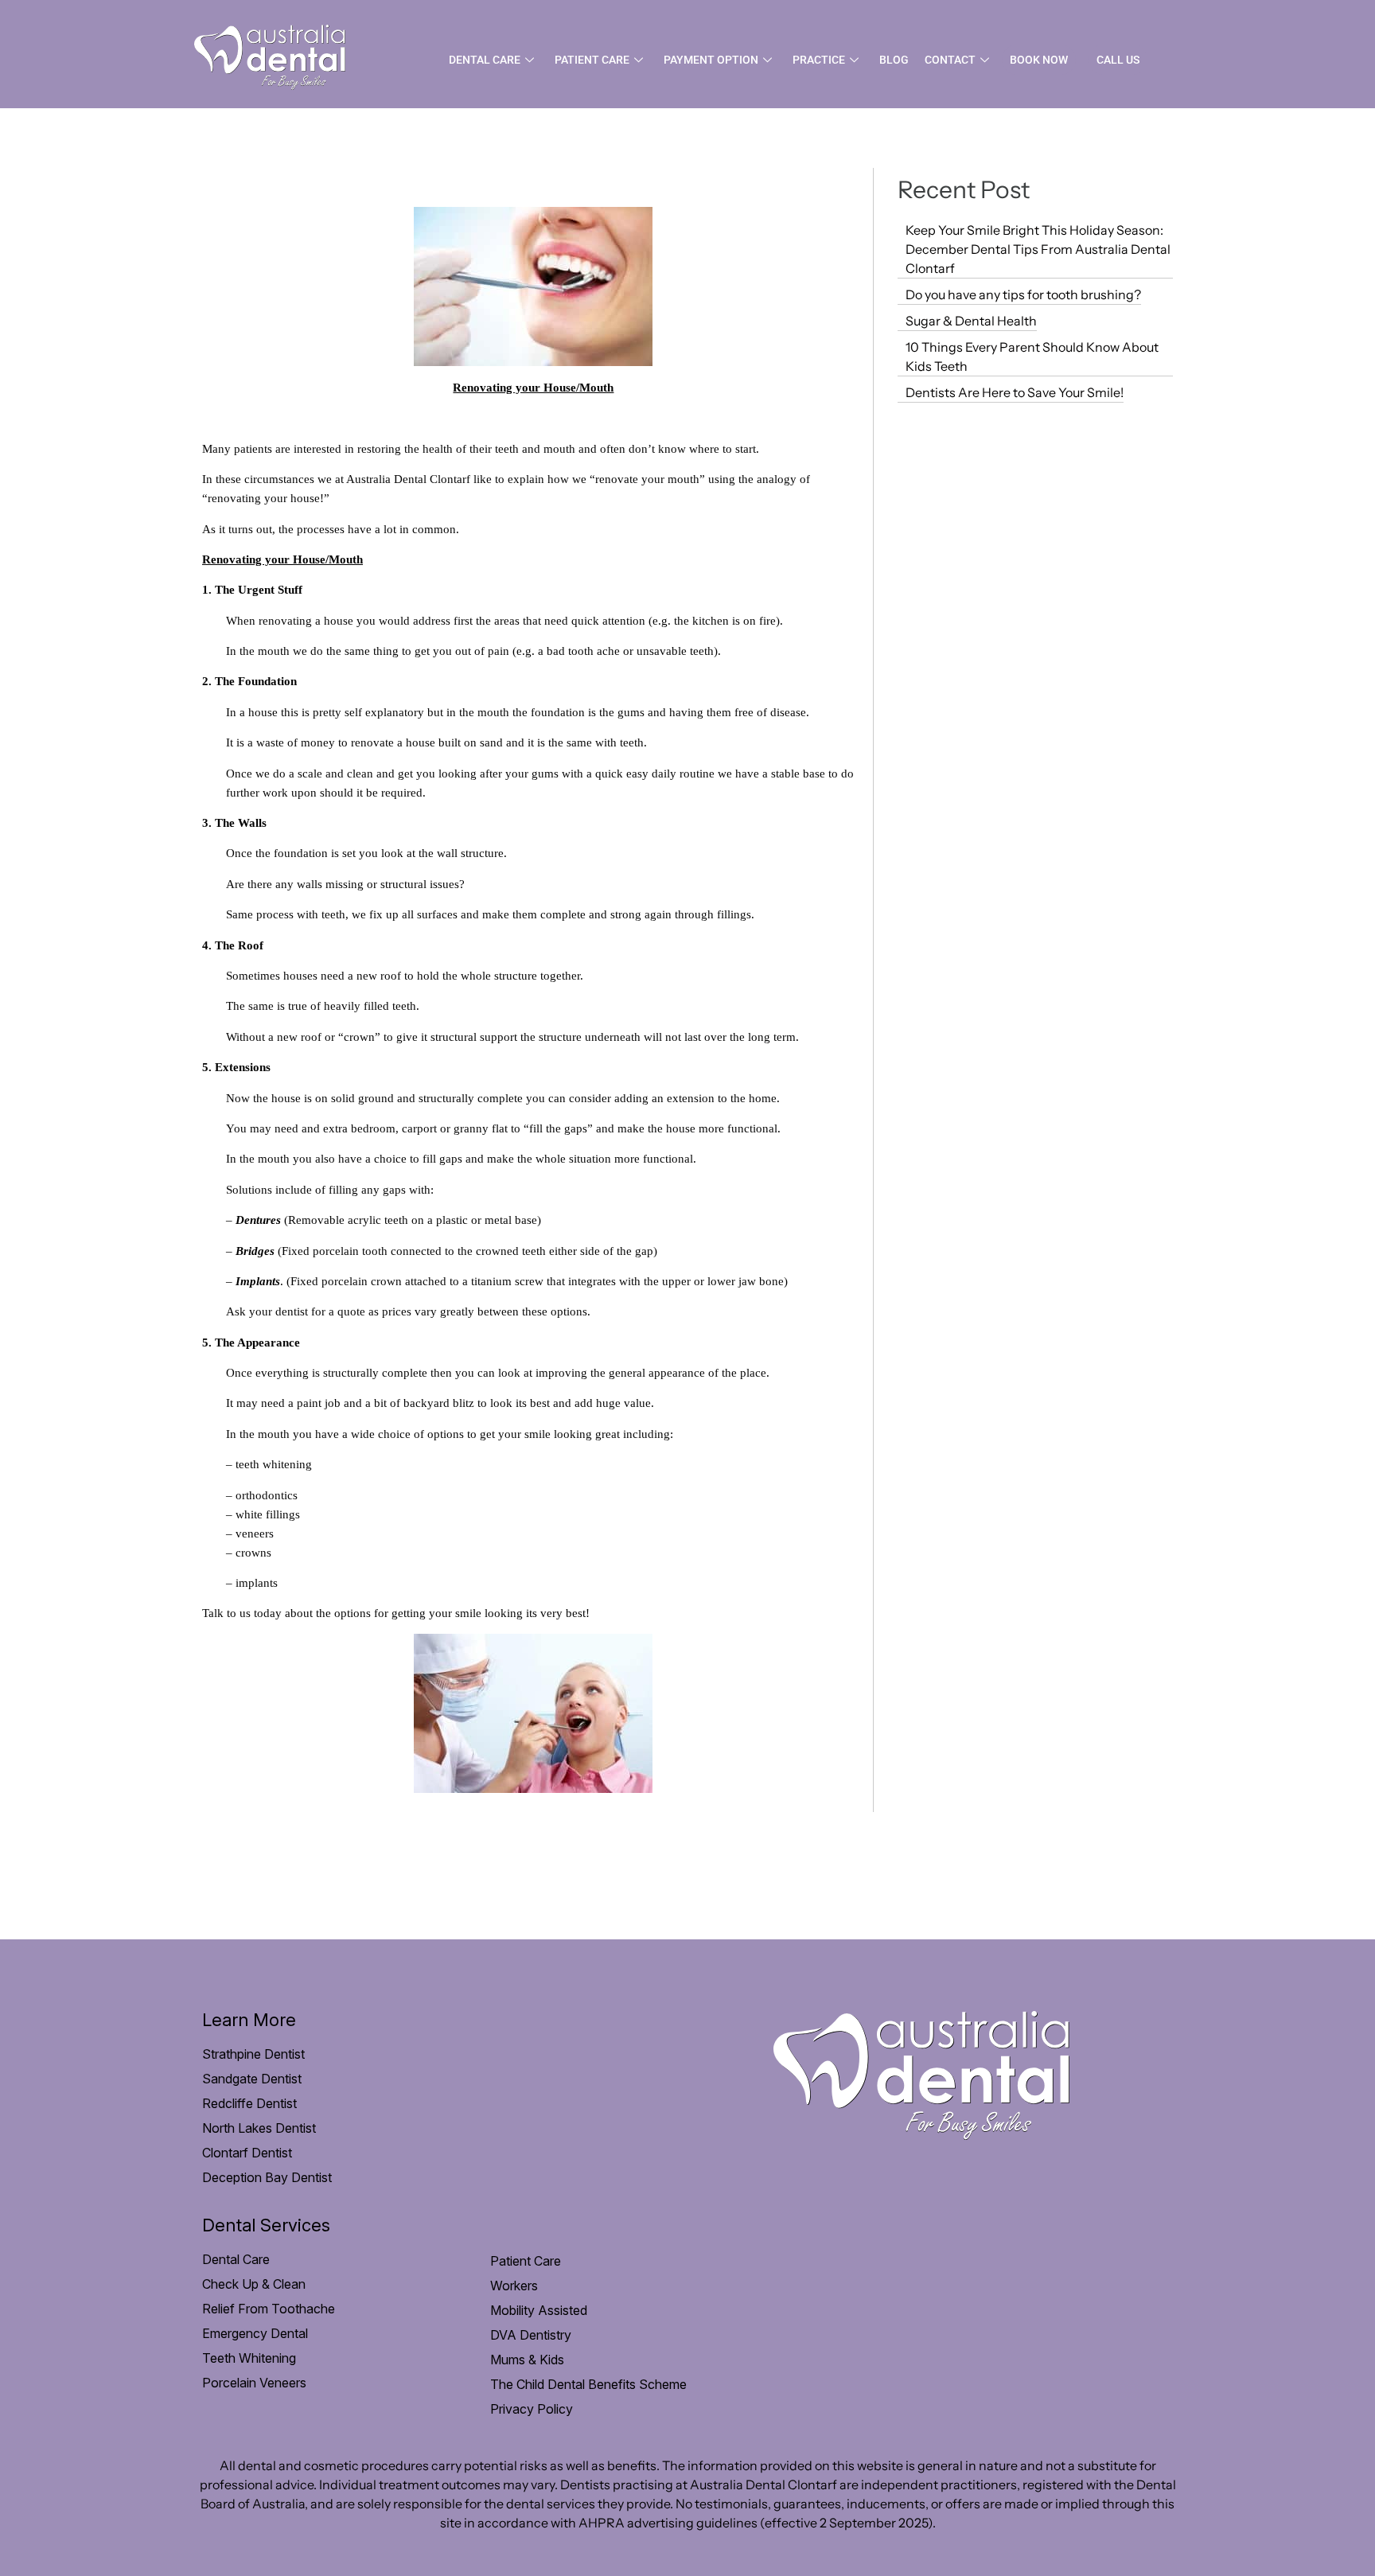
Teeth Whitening (249, 2358)
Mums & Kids (527, 2360)
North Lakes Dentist (259, 2128)
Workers (514, 2286)
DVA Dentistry (531, 2335)
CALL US (1118, 60)
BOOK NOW (1039, 60)
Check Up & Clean (254, 2284)
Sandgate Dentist (252, 2079)
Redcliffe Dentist (249, 2103)
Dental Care (485, 60)
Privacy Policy (532, 2409)
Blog (894, 60)
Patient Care (592, 60)
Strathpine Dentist (253, 2054)
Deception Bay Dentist (267, 2177)
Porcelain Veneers (254, 2383)
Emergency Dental (255, 2333)
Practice (819, 60)
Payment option (711, 60)
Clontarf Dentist (247, 2153)
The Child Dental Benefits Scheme (588, 2384)
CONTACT (950, 60)
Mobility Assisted (539, 2310)
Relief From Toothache (269, 2309)
